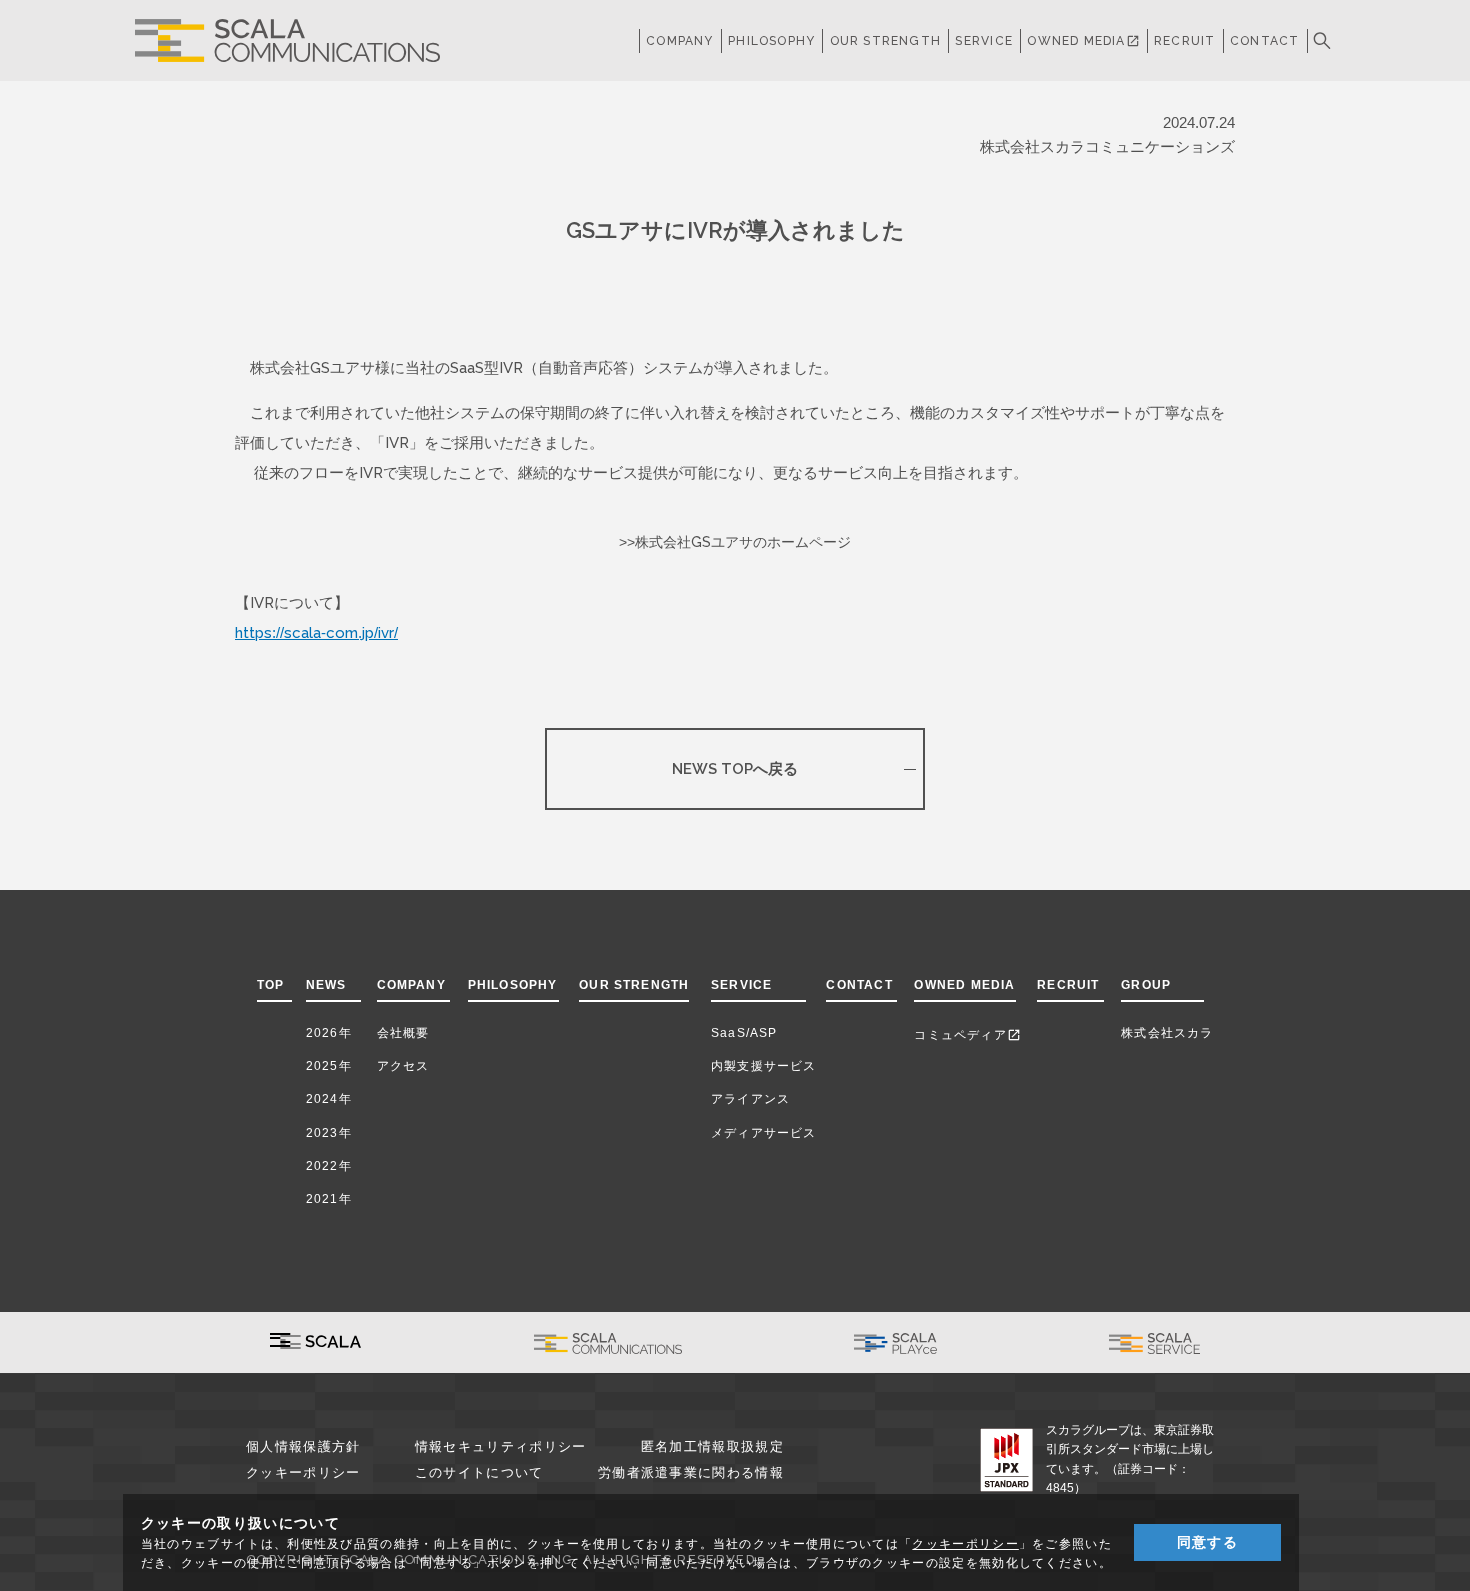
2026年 (329, 1033)
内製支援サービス (764, 1066)
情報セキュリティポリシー (501, 1446)
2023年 (329, 1133)
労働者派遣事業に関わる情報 (691, 1472)
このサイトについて (479, 1472)
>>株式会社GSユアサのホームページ (735, 542)
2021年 (329, 1199)
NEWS (330, 985)
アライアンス (750, 1099)
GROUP (1146, 985)
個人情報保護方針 (303, 1446)
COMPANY (679, 41)
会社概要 (403, 1033)
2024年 (329, 1099)
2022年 (329, 1166)
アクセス (403, 1066)
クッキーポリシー (303, 1472)
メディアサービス (764, 1133)
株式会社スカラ (1167, 1033)
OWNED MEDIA (1083, 41)
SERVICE (741, 985)
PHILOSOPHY (771, 41)
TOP (271, 985)
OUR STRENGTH (885, 41)
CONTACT (1264, 41)
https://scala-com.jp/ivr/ (316, 632)
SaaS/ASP (744, 1033)
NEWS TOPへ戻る (735, 768)
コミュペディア (967, 1035)
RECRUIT (1184, 41)
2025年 (329, 1066)
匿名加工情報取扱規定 (712, 1446)
